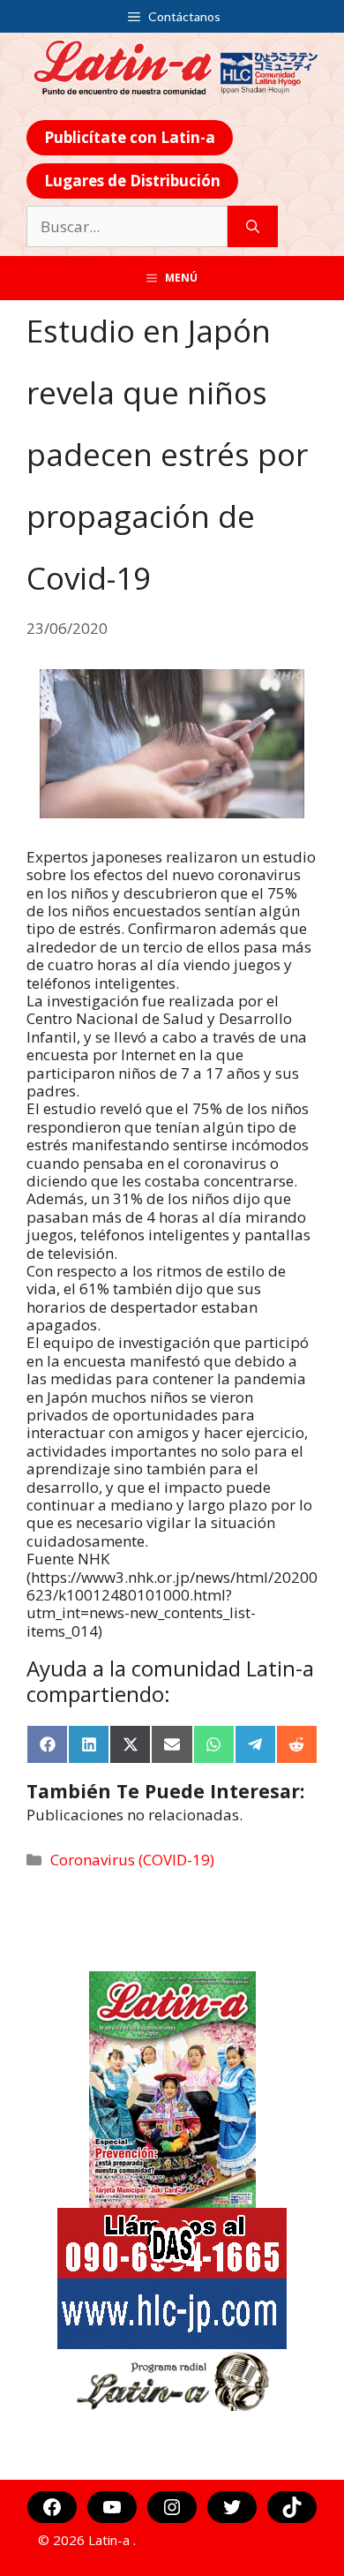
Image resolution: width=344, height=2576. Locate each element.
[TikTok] (292, 2507)
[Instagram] (172, 2507)
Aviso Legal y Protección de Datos (223, 2548)
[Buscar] (253, 227)
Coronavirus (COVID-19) (132, 1860)
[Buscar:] (127, 227)
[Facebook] (52, 2507)
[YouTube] (112, 2507)
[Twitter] (232, 2507)
